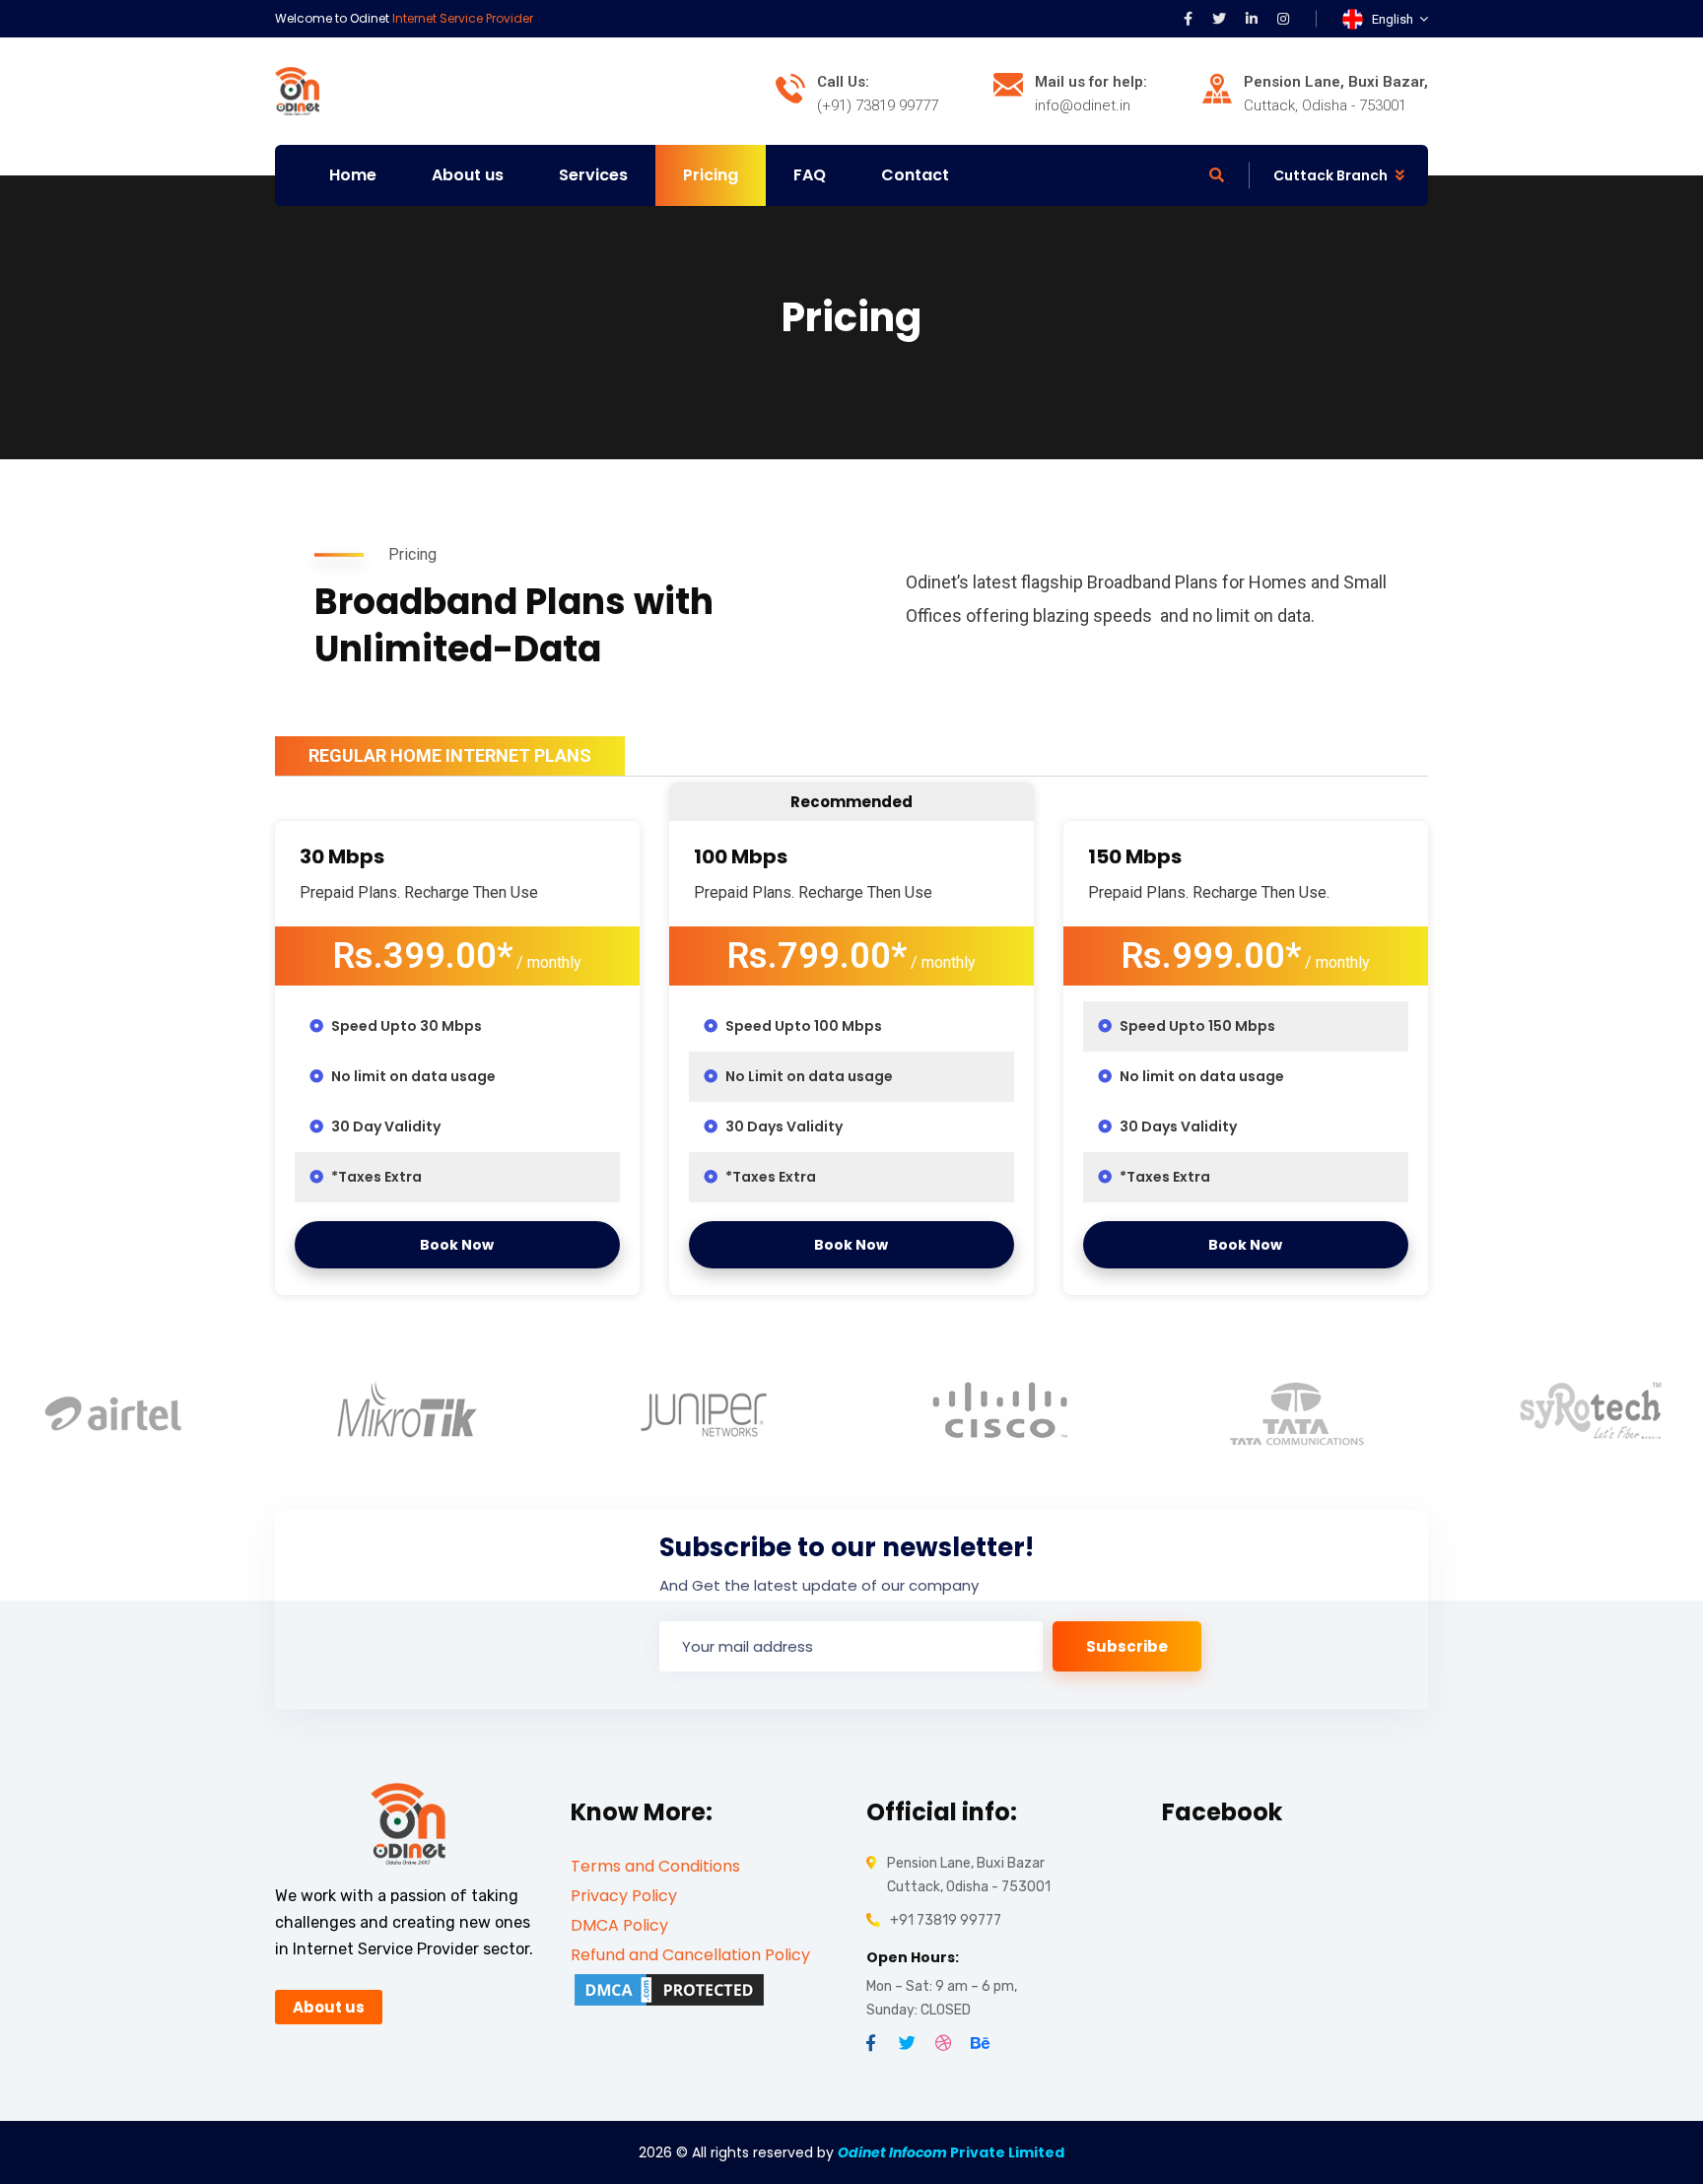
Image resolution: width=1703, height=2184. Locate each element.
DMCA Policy (619, 1925)
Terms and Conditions (655, 1866)
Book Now (457, 1245)
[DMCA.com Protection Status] (669, 1989)
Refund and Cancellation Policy (690, 1955)
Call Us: (843, 82)
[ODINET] (297, 90)
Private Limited (951, 2152)
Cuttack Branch (1330, 175)
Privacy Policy (624, 1896)
